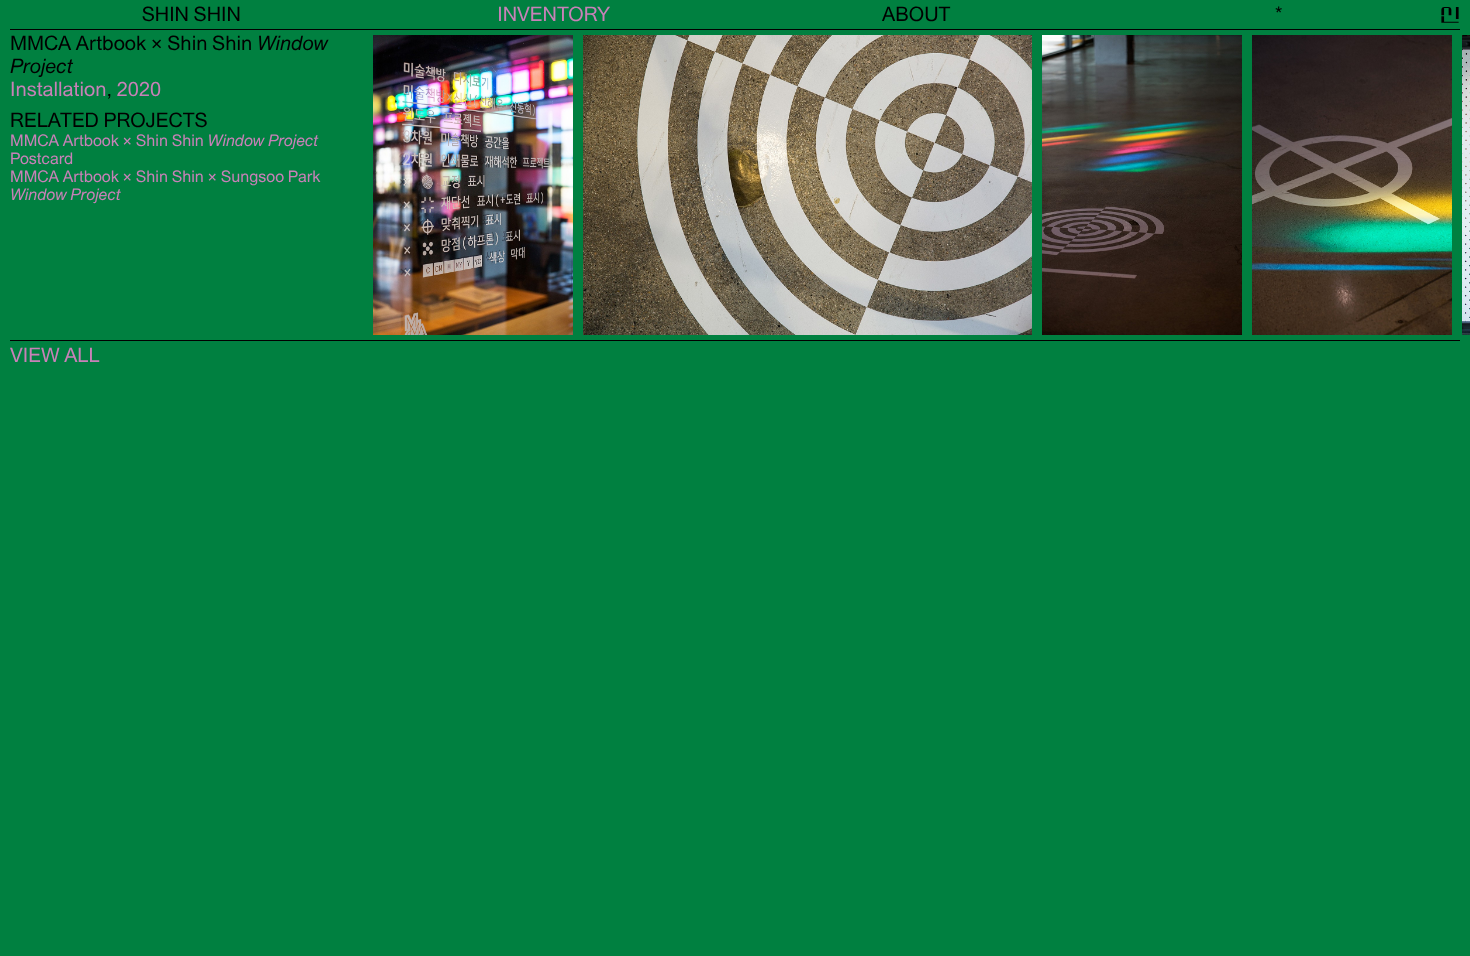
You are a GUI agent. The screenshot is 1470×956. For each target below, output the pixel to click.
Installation (58, 89)
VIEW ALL (55, 355)
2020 (139, 89)
